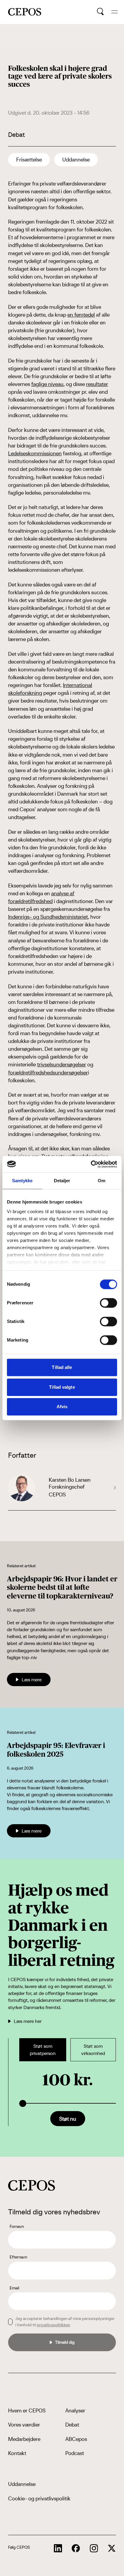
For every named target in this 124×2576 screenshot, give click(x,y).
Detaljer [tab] (62, 1181)
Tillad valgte (62, 1387)
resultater (97, 384)
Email (14, 2288)
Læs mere (32, 1680)
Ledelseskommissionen (35, 453)
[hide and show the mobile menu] (115, 12)
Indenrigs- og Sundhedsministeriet (48, 917)
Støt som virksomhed (93, 2050)
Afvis (62, 1407)
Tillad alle (62, 1367)
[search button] (100, 12)
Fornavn (17, 2226)
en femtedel (81, 315)
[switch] (108, 1303)
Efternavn (18, 2257)
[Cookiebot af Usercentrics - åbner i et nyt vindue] (91, 1164)
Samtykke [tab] (22, 1181)
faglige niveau (47, 384)
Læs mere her (28, 2021)
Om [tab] (102, 1181)
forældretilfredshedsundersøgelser (48, 1073)
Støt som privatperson (43, 2050)
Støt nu (68, 2119)
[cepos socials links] (58, 2548)
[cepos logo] (32, 2185)
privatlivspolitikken (53, 2325)
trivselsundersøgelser (62, 1064)
